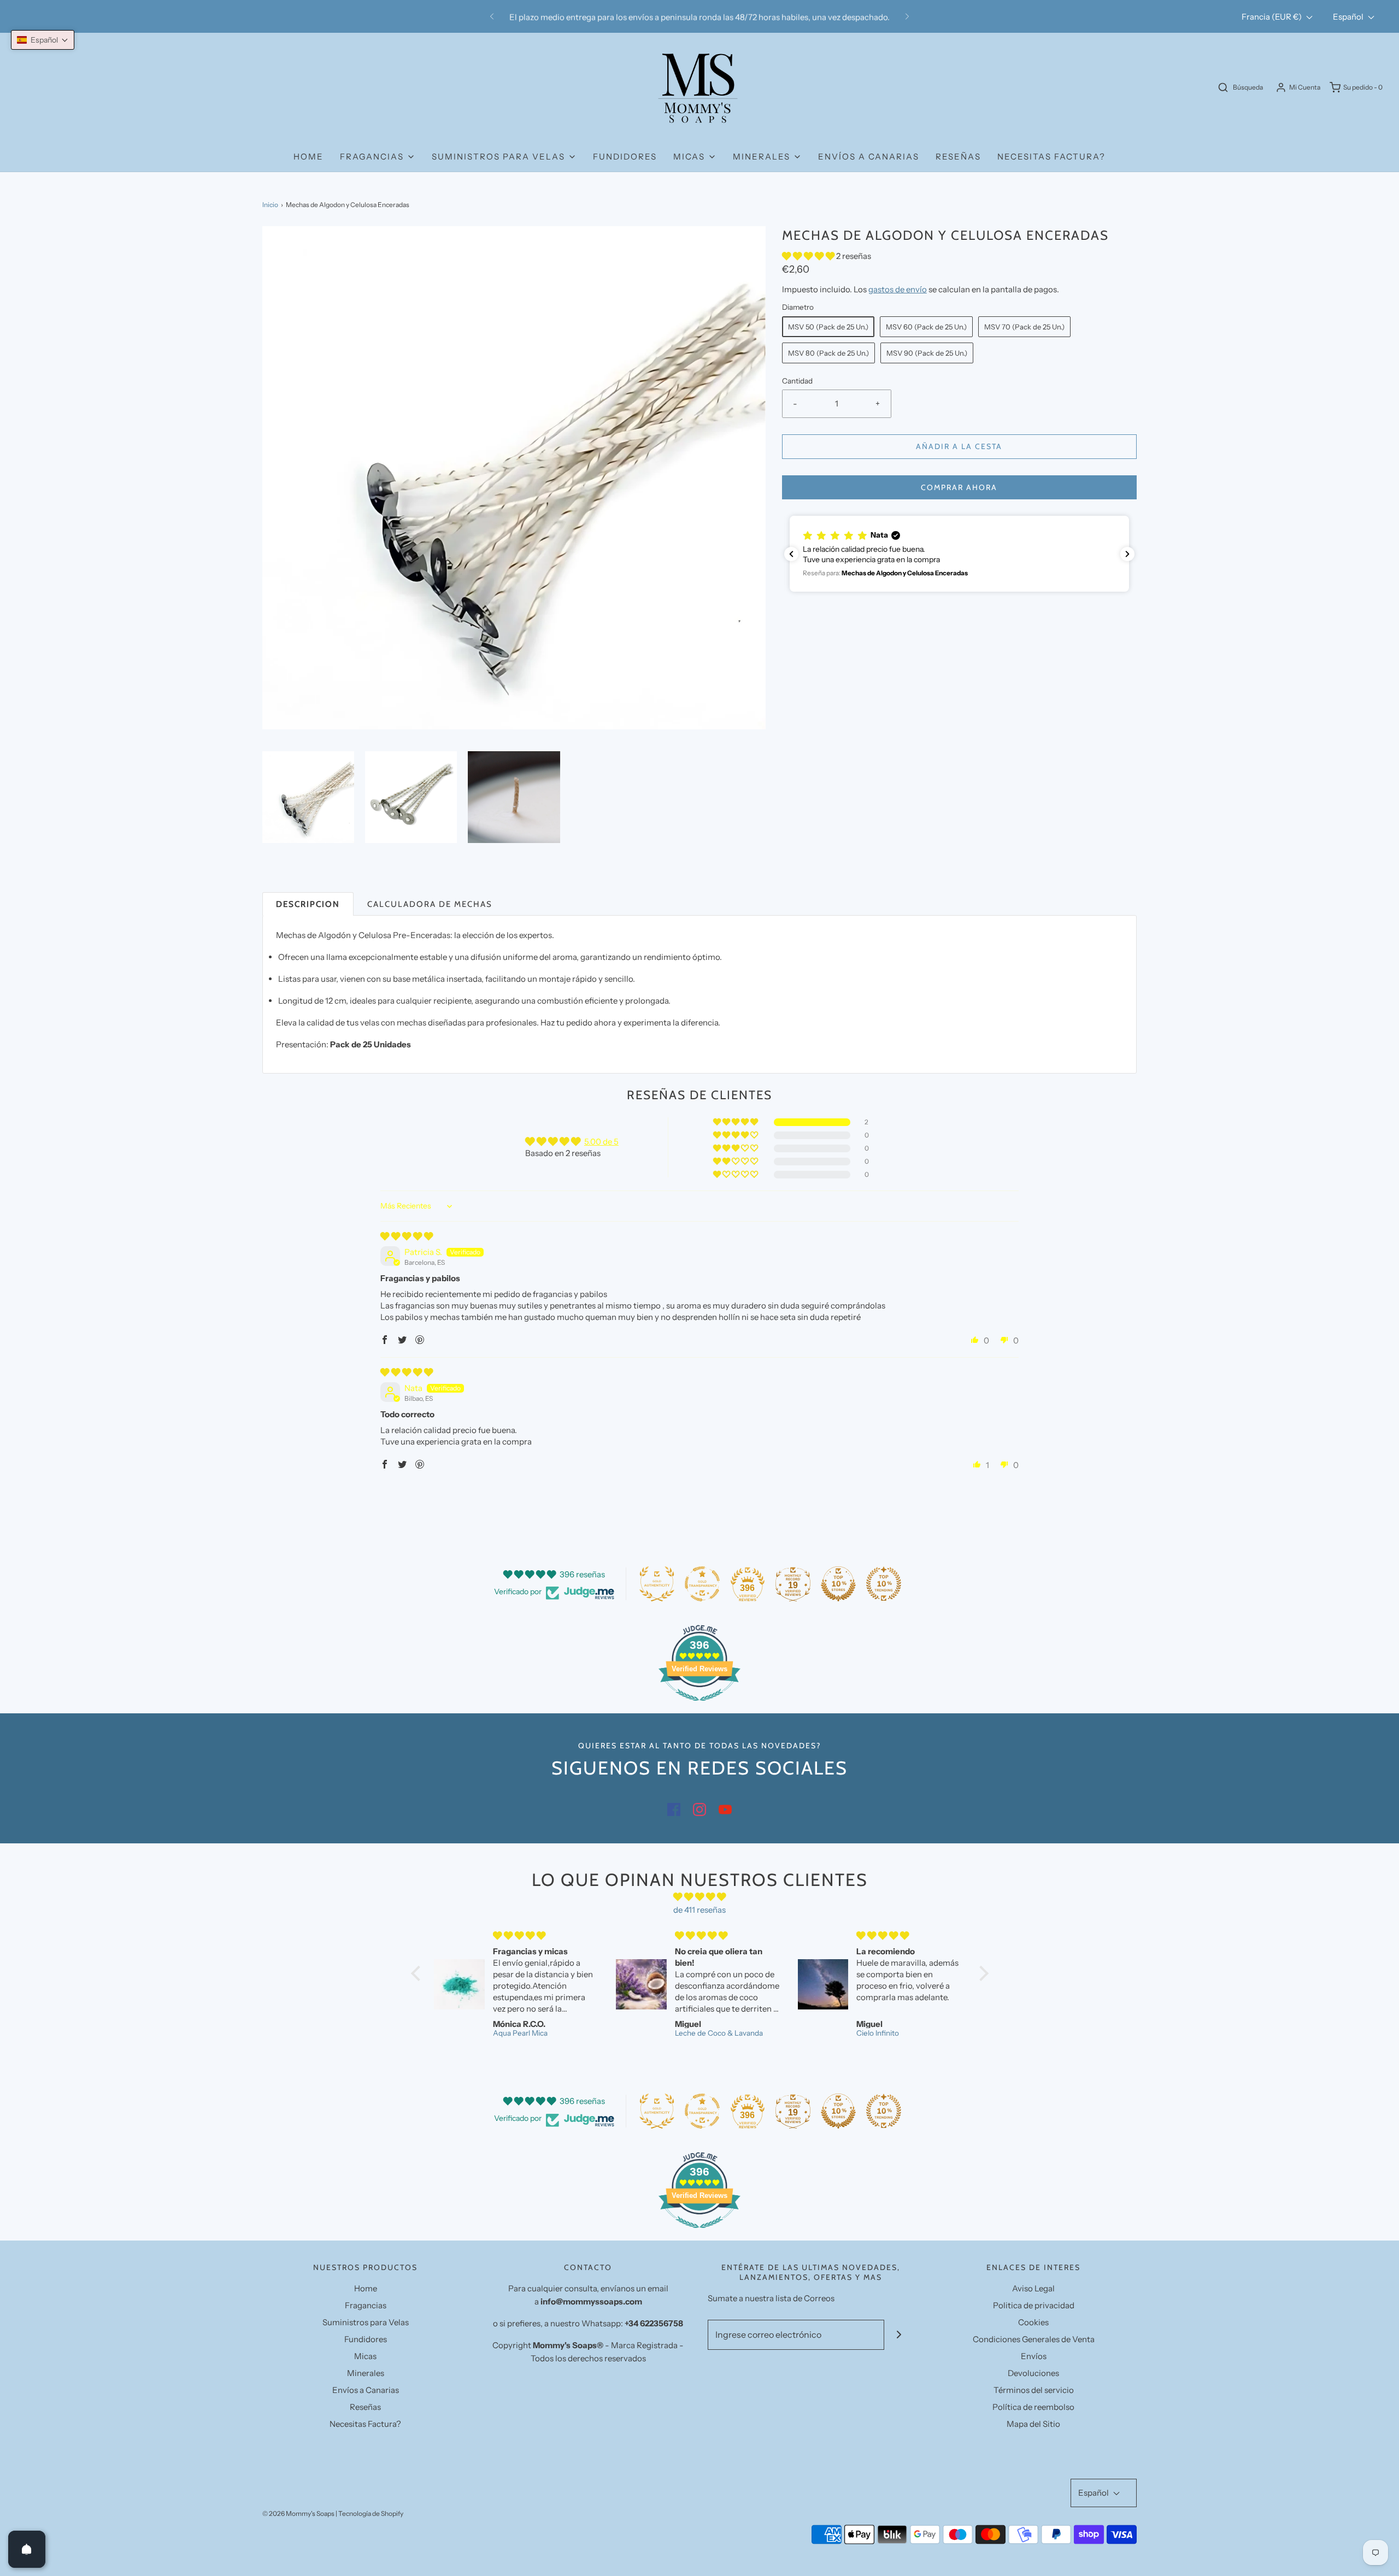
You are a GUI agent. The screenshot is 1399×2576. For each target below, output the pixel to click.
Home (308, 157)
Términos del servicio (1034, 2390)
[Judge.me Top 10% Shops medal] (838, 1584)
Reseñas (958, 157)
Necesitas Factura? (1051, 157)
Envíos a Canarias (869, 157)
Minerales (366, 2373)
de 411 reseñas (699, 1910)
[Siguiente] (907, 16)
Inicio (270, 205)
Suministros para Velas (366, 2322)
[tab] (308, 904)
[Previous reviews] (791, 554)
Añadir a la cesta (959, 446)
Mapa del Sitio (1033, 2424)
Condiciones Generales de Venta (1034, 2339)
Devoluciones (1033, 2373)
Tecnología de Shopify (371, 2513)
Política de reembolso (1033, 2407)
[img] (407, 1236)
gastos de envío (898, 289)
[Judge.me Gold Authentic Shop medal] (657, 1584)
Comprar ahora (959, 487)
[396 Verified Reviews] (699, 1706)
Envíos (1034, 2356)
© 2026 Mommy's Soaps (298, 2513)
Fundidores (625, 157)
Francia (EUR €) (1272, 17)
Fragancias (366, 2305)
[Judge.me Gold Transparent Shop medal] (702, 1584)
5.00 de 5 (601, 1142)
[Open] (27, 2549)
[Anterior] (492, 16)
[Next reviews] (1127, 554)
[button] (308, 797)
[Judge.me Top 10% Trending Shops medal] (884, 1584)
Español (1349, 17)
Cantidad (797, 381)
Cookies (1033, 2322)
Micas (365, 2356)
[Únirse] (899, 2335)
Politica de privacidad (1034, 2305)
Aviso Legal (1033, 2288)
